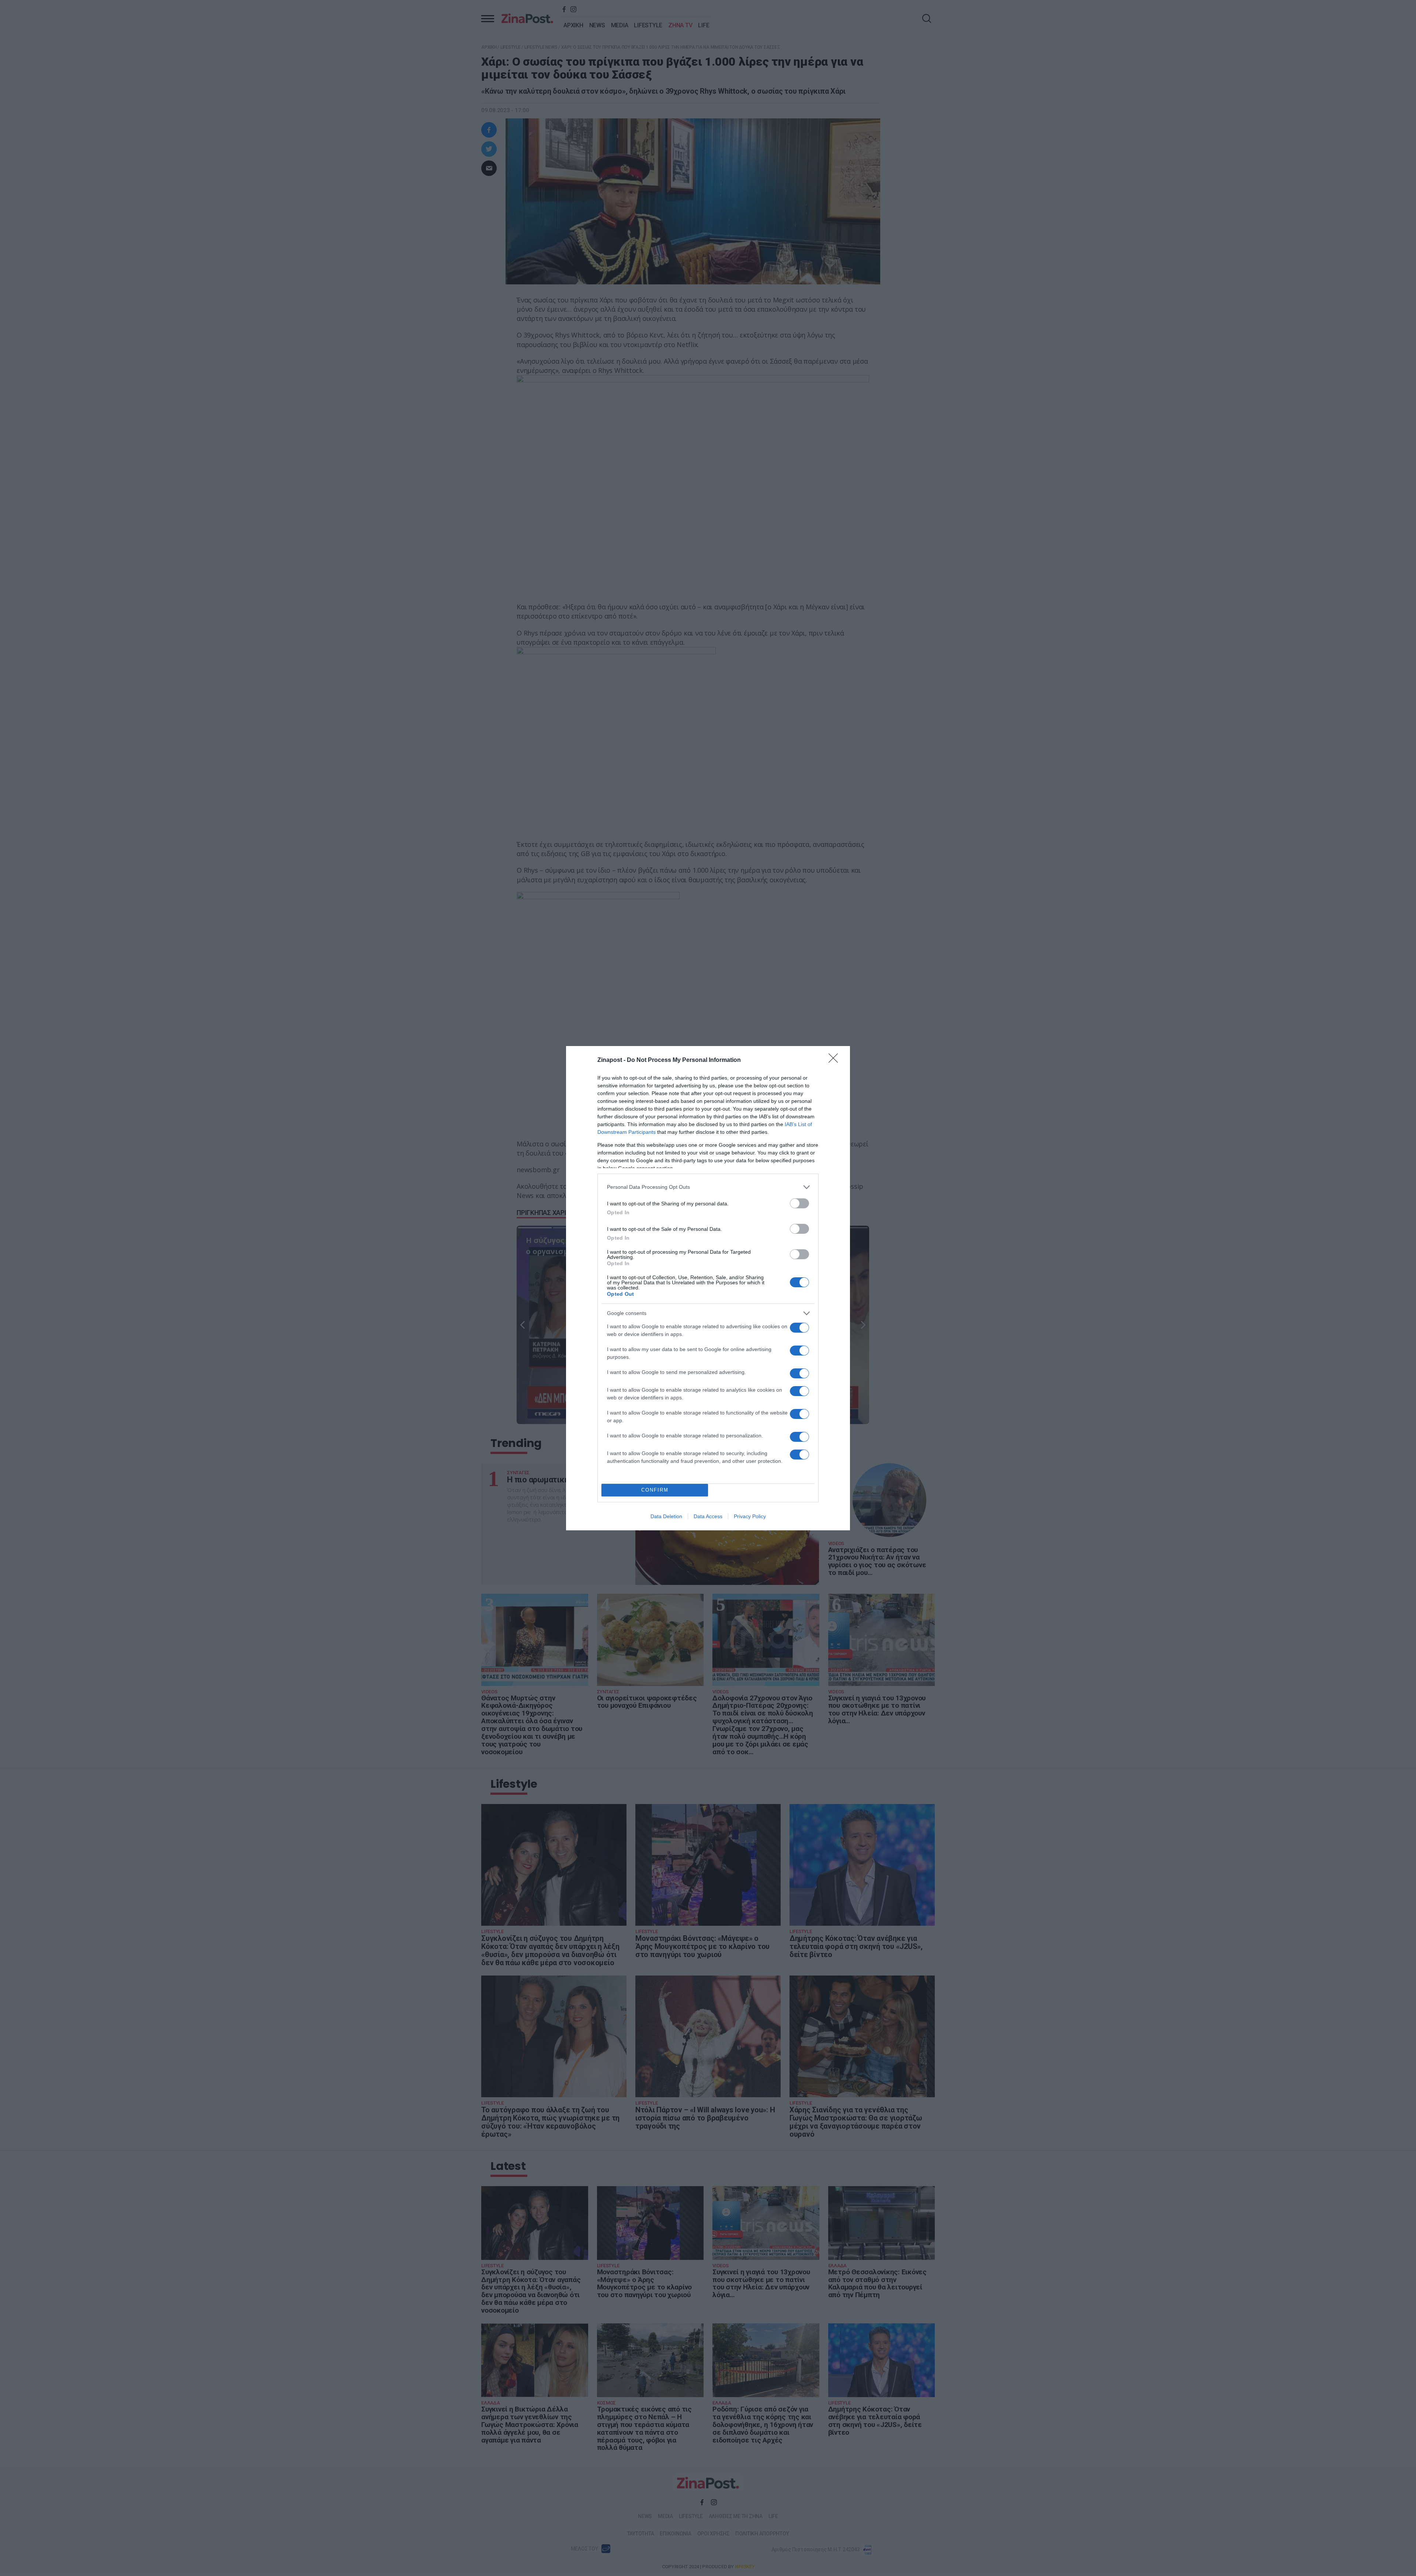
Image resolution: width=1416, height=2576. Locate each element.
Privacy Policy (750, 1516)
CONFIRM (655, 1490)
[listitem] (708, 1187)
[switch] (799, 1203)
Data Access (708, 1516)
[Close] (836, 1060)
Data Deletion (666, 1516)
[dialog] (708, 1288)
